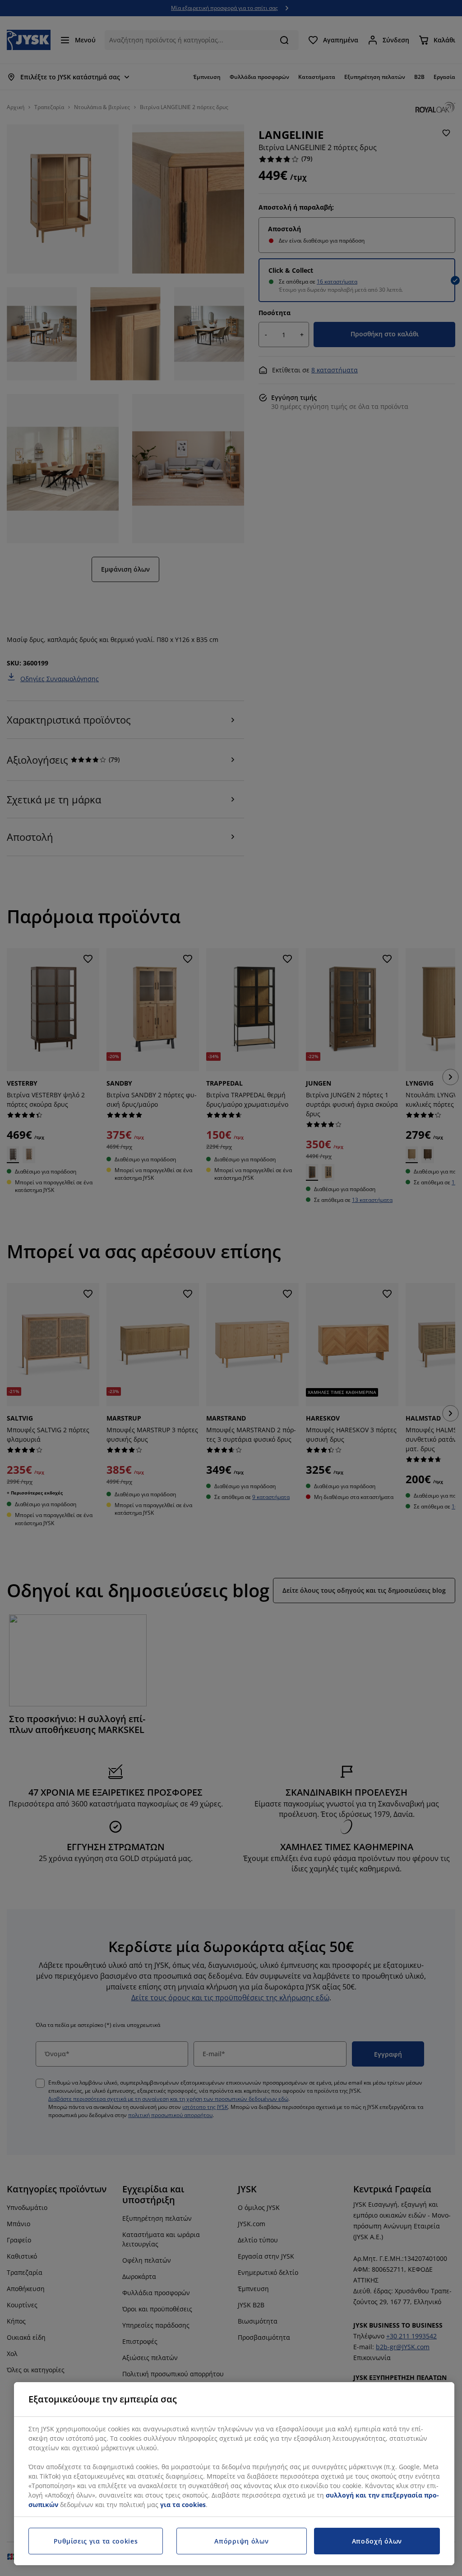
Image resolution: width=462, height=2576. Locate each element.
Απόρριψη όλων (241, 2541)
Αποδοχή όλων (377, 2541)
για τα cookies (183, 2505)
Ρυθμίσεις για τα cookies (96, 2541)
